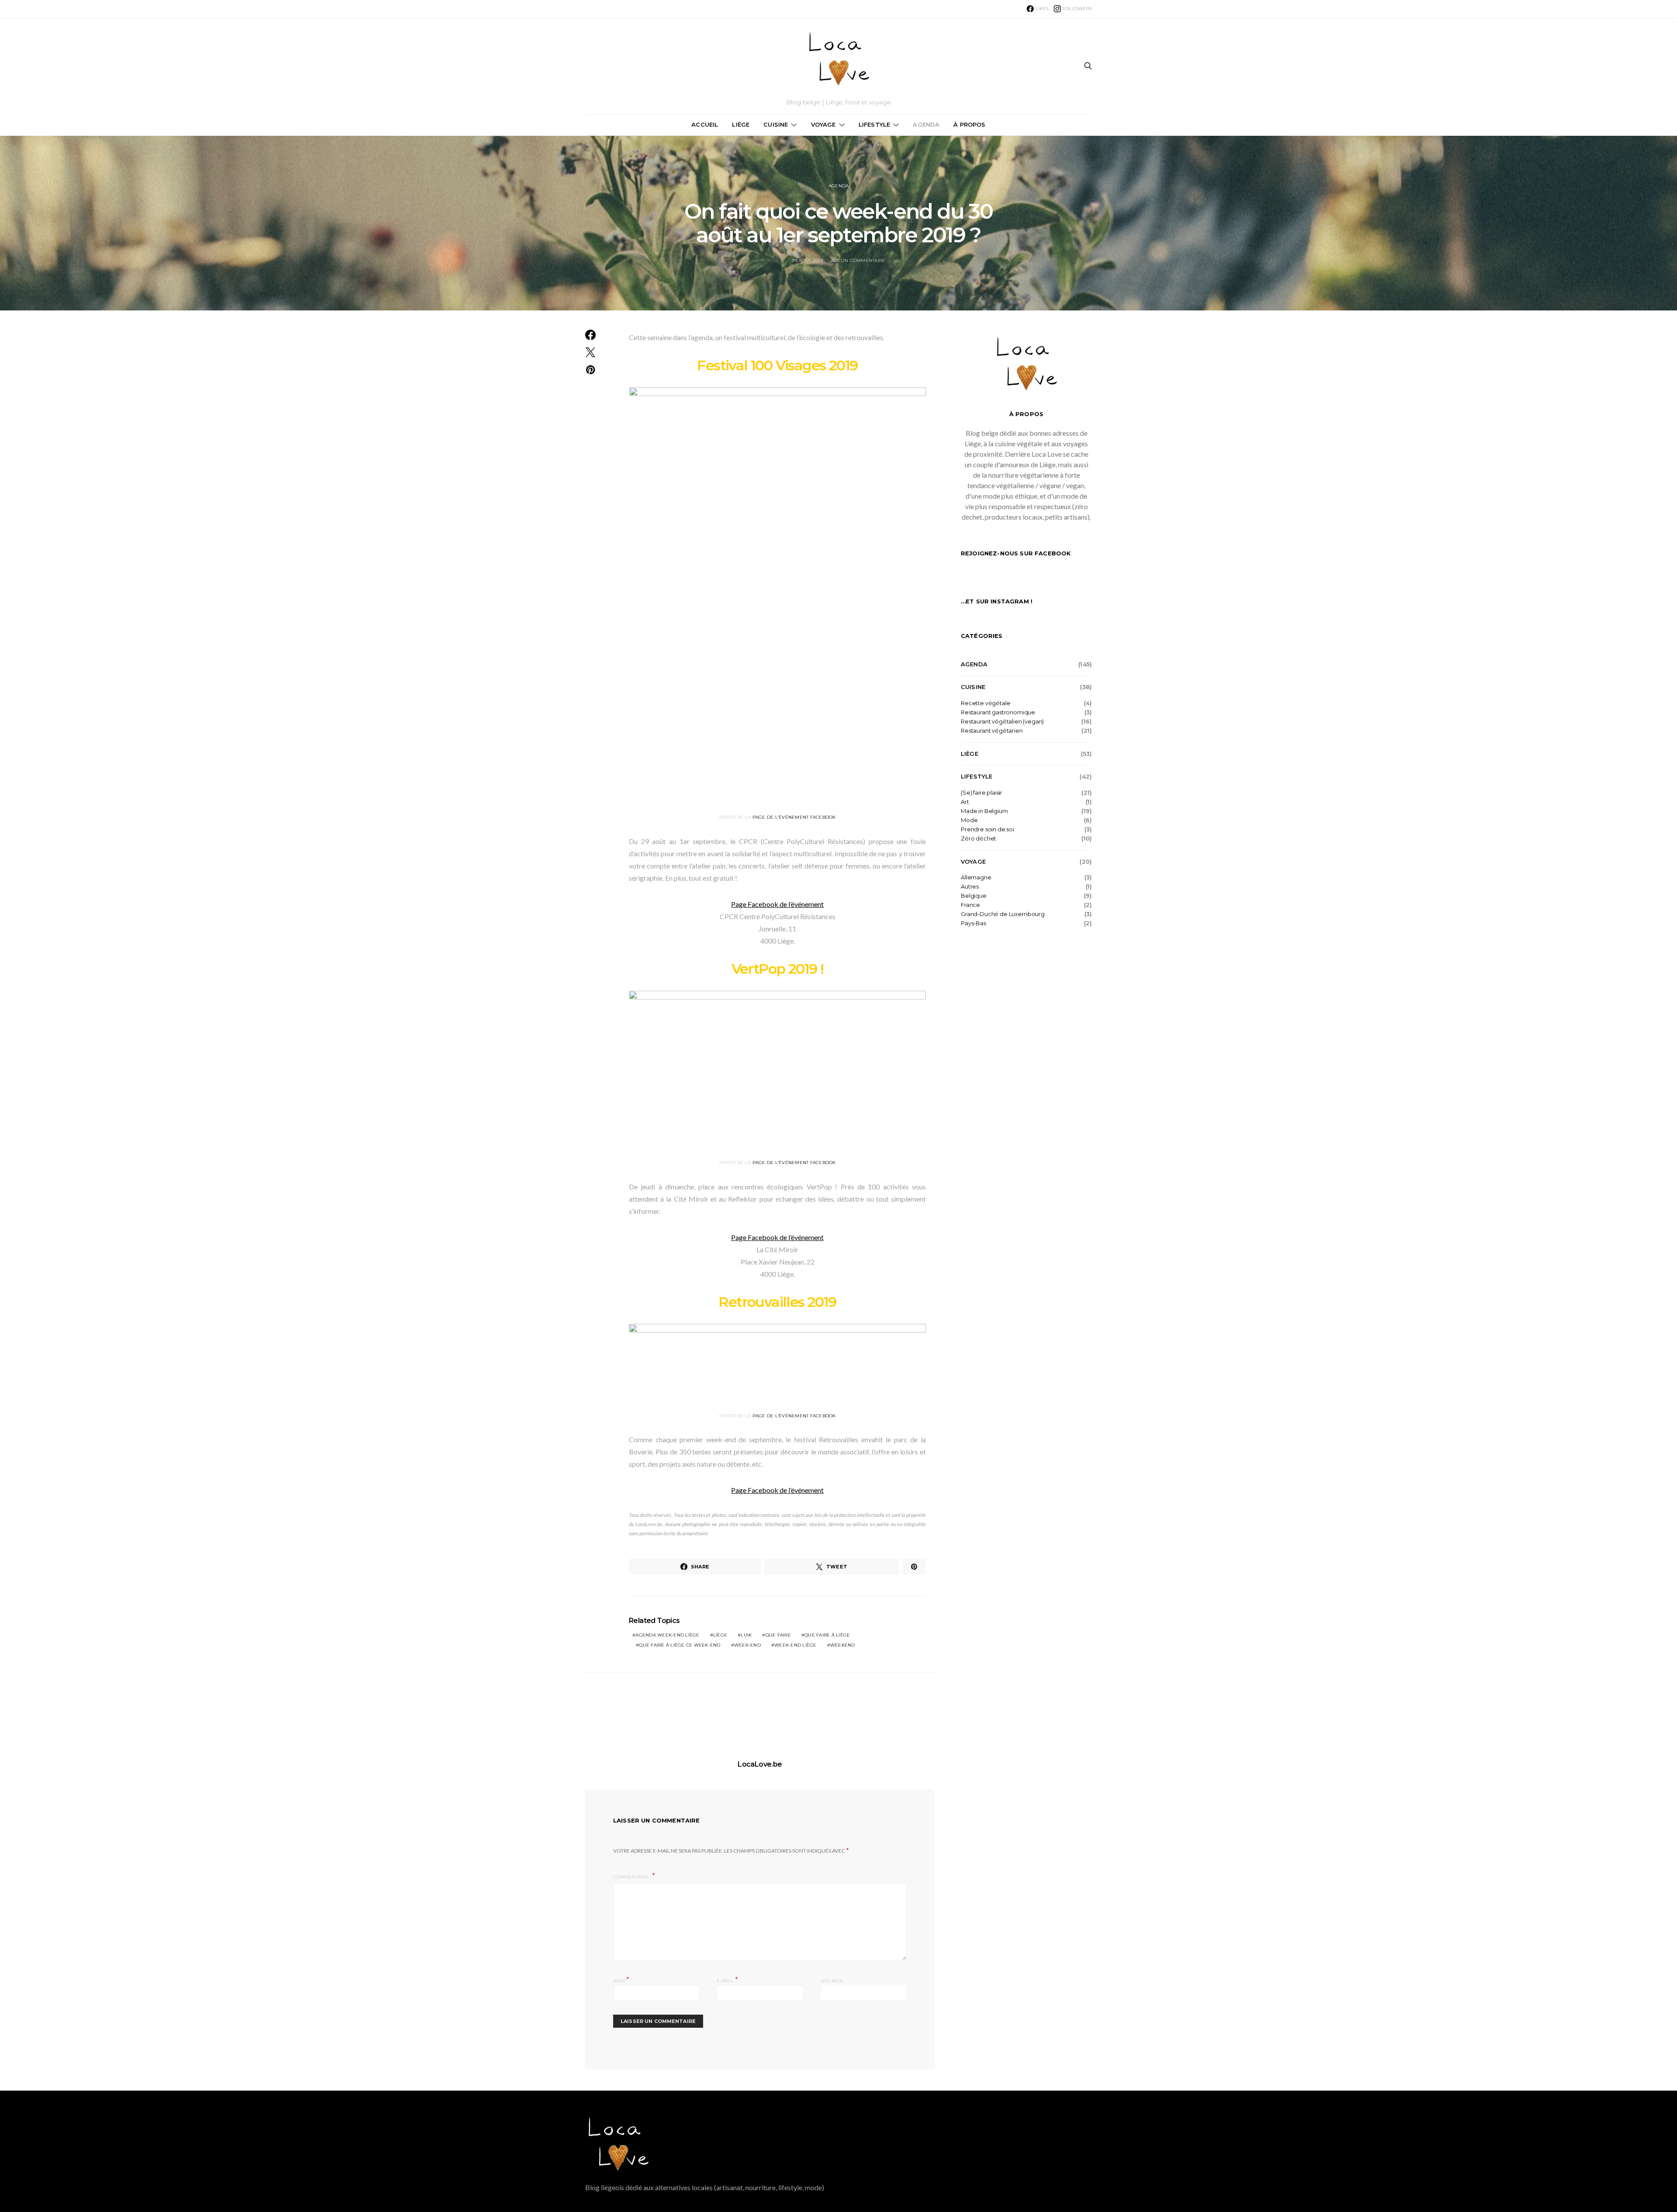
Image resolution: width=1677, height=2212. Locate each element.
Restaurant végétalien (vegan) (1002, 722)
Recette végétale (985, 703)
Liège (741, 124)
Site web (832, 1981)
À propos (969, 124)
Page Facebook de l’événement (777, 904)
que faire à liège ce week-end (680, 1645)
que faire (778, 1635)
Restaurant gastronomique (998, 712)
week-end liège (795, 1645)
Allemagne (976, 877)
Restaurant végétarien (992, 731)
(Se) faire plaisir (982, 793)
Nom (621, 1980)
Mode (969, 820)
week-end (747, 1645)
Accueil (705, 124)
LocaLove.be (760, 1764)
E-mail (727, 1980)
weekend (843, 1645)
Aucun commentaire (858, 260)
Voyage (823, 124)
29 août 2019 (807, 260)
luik (746, 1635)
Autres (970, 887)
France (970, 905)
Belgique (974, 896)
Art (965, 802)
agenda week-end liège (667, 1635)
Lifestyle (874, 124)
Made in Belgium (984, 811)
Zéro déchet (978, 839)
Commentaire (632, 1877)
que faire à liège (827, 1635)
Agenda (926, 124)
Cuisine (776, 124)
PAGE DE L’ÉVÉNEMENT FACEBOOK (794, 817)
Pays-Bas (973, 923)
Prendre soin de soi (987, 829)
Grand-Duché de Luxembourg (1003, 914)
